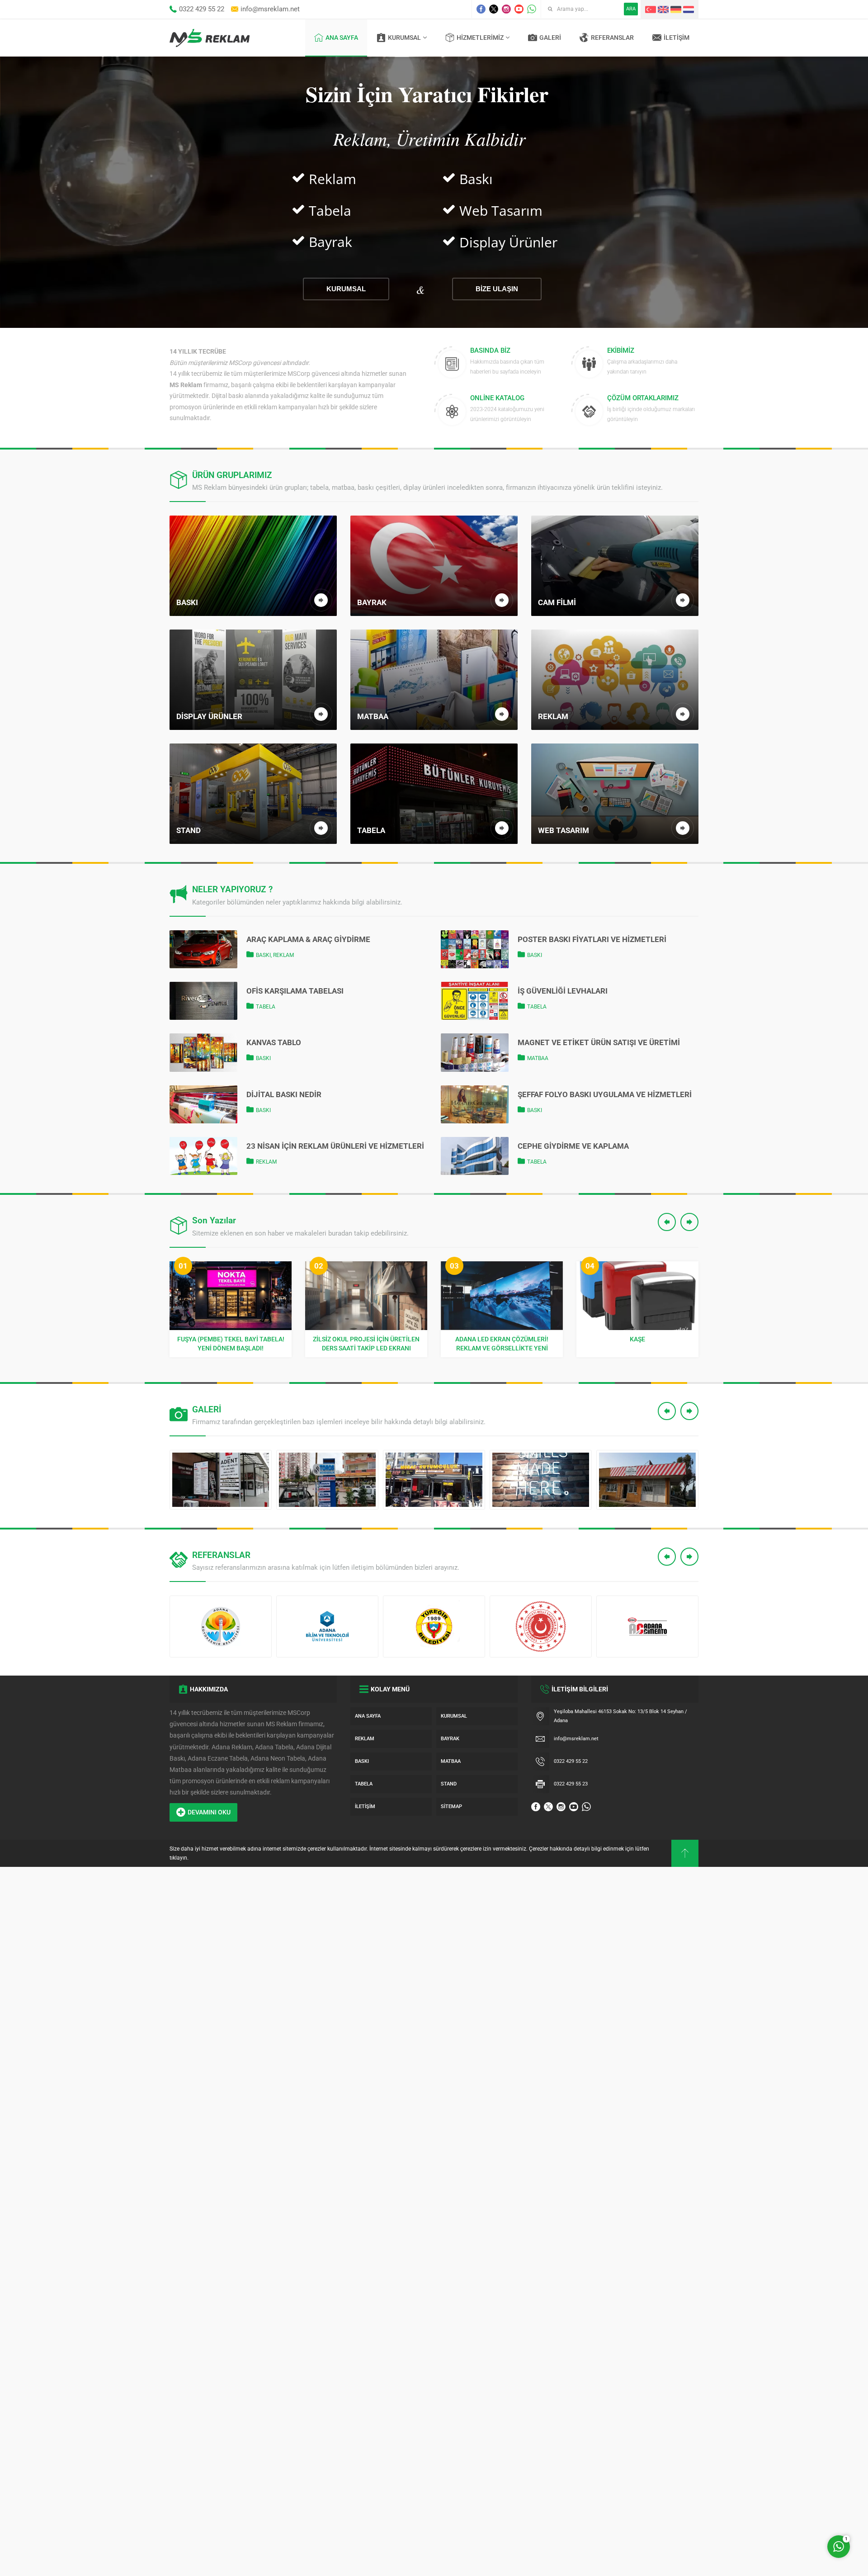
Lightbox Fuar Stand (637, 1339)
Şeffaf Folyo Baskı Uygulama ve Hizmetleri (605, 1094)
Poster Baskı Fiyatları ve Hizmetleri (592, 939)
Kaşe (502, 1339)
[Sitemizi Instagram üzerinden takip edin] (506, 9)
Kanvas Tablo (274, 1042)
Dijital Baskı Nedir (284, 1094)
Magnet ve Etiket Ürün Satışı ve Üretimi (599, 1042)
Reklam (283, 955)
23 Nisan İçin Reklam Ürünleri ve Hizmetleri (335, 1146)
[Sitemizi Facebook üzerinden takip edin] (481, 9)
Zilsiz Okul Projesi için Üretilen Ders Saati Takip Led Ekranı (231, 1344)
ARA (631, 9)
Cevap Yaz (782, 2509)
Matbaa (538, 1058)
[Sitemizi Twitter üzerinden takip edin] (494, 9)
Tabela (266, 1007)
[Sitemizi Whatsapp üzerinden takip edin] (532, 9)
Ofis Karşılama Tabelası (295, 991)
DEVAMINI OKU (209, 1812)
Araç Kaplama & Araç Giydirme (308, 939)
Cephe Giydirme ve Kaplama (573, 1146)
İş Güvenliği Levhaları (563, 991)
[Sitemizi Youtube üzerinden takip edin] (519, 9)
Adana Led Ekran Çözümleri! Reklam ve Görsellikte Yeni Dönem (366, 1344)
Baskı (263, 955)
